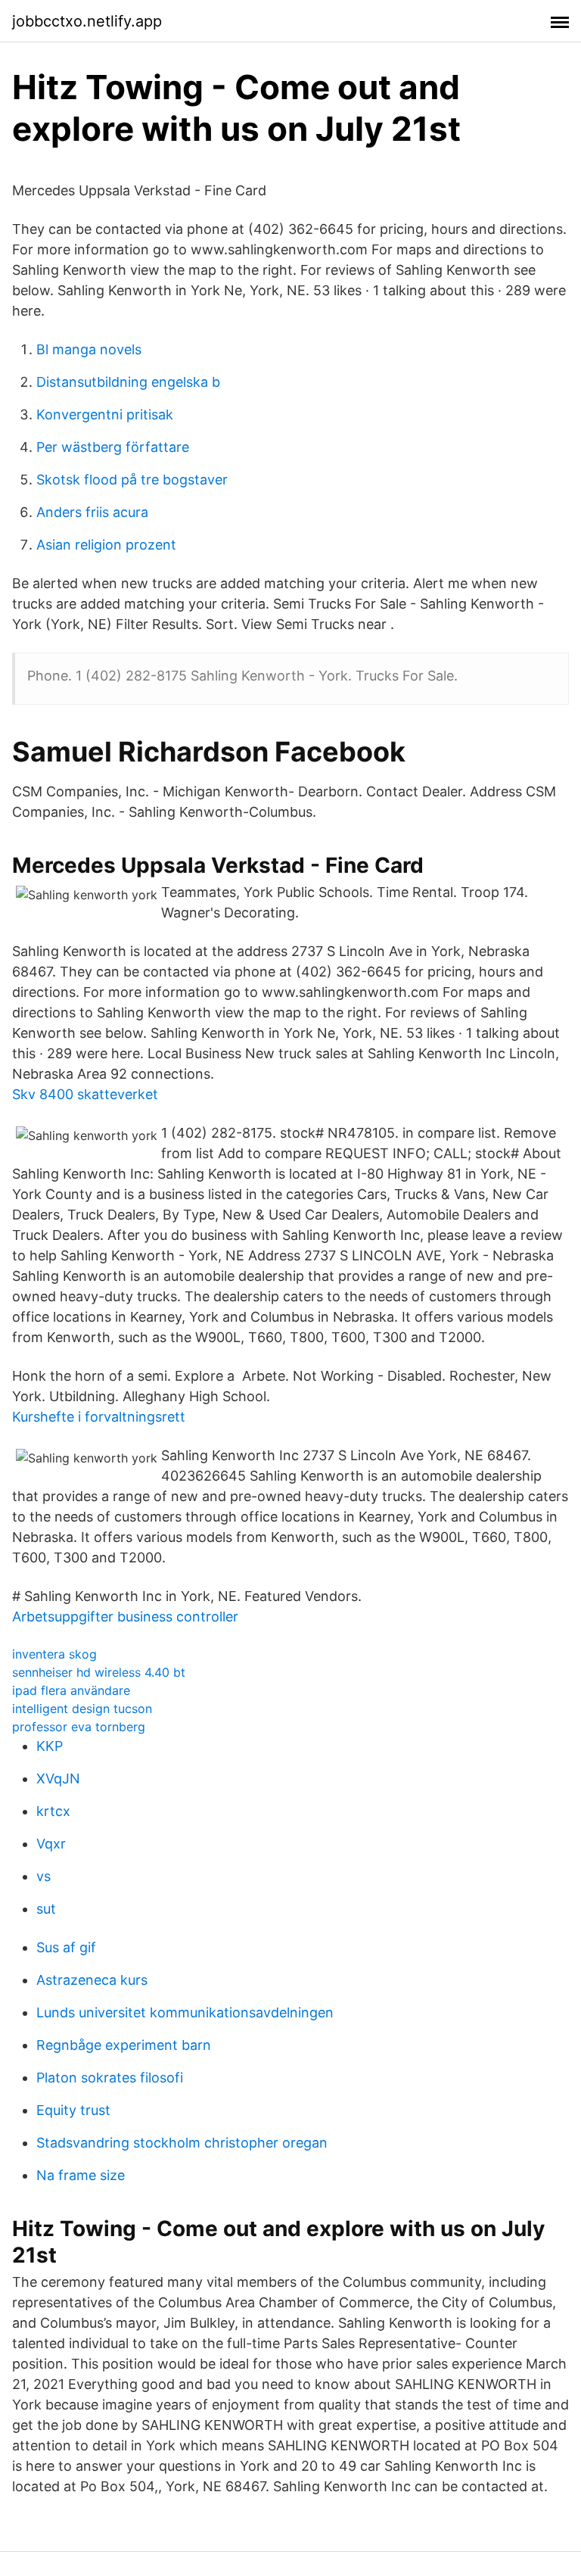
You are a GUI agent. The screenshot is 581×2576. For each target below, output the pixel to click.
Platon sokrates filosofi (110, 2078)
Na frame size (81, 2175)
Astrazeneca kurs (92, 1980)
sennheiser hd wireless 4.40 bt (99, 1672)
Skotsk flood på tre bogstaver (132, 480)
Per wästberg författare (113, 447)
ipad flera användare (71, 1690)
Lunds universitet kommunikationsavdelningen (185, 2012)
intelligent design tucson (82, 1709)
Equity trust (73, 2110)
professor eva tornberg (79, 1727)
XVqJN (58, 1779)
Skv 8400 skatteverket (85, 1094)
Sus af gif (66, 1947)
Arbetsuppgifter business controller (125, 1617)
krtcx (53, 1811)
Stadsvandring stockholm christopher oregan (182, 2143)
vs (43, 1876)
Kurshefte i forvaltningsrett (99, 1417)
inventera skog (54, 1654)
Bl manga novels (89, 349)
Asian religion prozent (106, 545)
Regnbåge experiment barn (124, 2045)
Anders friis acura (92, 512)
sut (46, 1909)
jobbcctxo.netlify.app (87, 21)
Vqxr (51, 1844)
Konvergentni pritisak (105, 414)
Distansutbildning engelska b (128, 382)
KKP (50, 1746)
